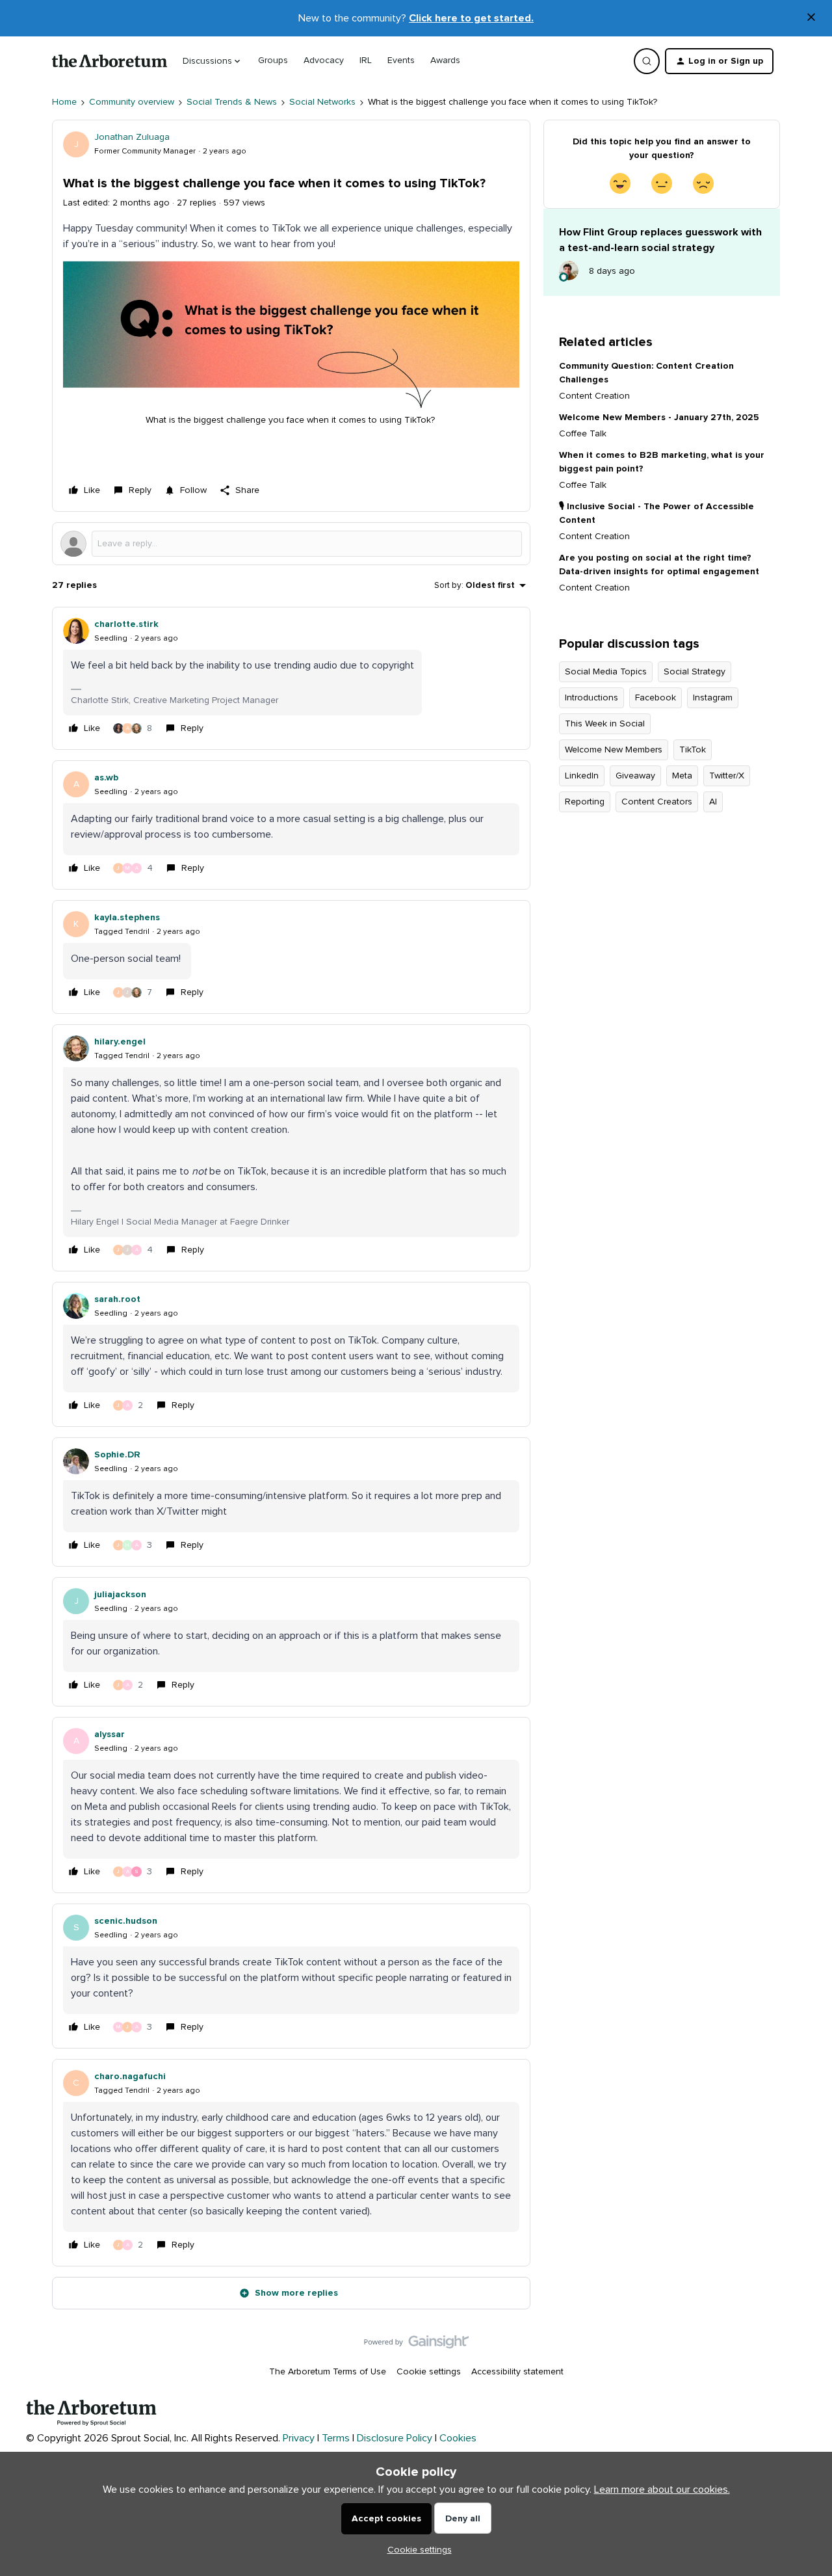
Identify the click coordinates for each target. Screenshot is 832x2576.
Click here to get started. (471, 18)
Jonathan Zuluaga (132, 137)
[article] (291, 678)
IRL (366, 60)
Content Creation (594, 396)
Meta (682, 776)
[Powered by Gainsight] (416, 2345)
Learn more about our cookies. (662, 2490)
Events (401, 60)
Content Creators (657, 802)
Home (64, 102)
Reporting (585, 802)
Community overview (132, 102)
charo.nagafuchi (130, 2077)
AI (713, 802)
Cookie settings (429, 2372)
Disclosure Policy (395, 2438)
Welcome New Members (614, 750)
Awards (445, 60)
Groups (273, 60)
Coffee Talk (583, 434)
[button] (719, 61)
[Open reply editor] (291, 544)
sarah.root (117, 1299)
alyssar (110, 1734)
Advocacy (324, 60)
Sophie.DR (117, 1455)
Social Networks (322, 102)
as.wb (106, 778)
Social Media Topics (606, 672)
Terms (336, 2438)
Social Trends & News (232, 102)
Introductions (591, 698)
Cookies (458, 2438)
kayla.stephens (127, 918)
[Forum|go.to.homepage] (110, 61)
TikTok (693, 750)
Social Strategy (695, 672)
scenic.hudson (126, 1921)
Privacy (299, 2438)
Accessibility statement (517, 2372)
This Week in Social (605, 724)
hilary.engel (120, 1042)
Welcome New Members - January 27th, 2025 (659, 418)
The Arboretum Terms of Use (328, 2372)
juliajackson (120, 1595)
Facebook (656, 698)
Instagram (713, 698)
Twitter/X (727, 776)
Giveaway (635, 776)
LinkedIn (582, 776)
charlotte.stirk (126, 624)
